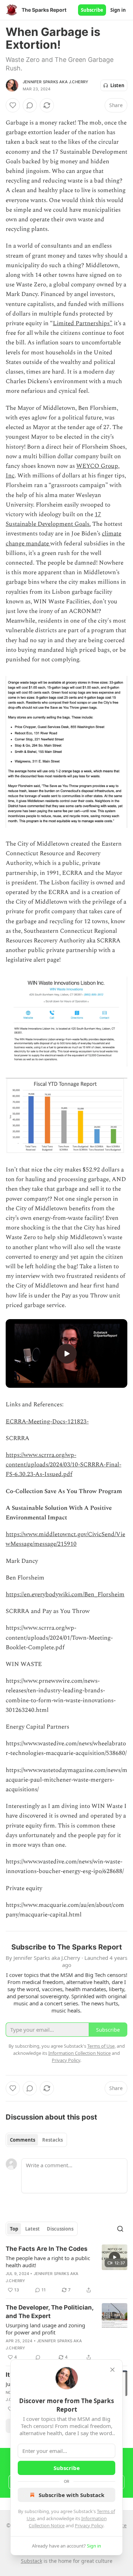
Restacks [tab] (52, 2140)
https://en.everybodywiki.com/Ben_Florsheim (65, 1594)
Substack (32, 2561)
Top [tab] (14, 2229)
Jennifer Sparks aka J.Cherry (56, 82)
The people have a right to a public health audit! (48, 2262)
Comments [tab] (23, 2140)
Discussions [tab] (60, 2229)
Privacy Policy (89, 2525)
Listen (117, 85)
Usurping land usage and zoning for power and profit (45, 2329)
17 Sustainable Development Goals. (53, 519)
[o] (67, 1354)
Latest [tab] (32, 2229)
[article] (66, 2269)
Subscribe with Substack (71, 2495)
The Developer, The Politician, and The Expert (49, 2312)
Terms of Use (101, 2046)
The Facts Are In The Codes (47, 2249)
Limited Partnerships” (83, 323)
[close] (112, 2370)
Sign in (118, 10)
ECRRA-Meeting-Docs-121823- (47, 1422)
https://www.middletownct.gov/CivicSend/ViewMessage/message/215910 (65, 1539)
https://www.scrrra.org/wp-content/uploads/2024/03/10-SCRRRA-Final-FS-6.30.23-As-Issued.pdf (63, 1465)
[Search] (120, 2229)
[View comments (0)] (30, 105)
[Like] (13, 105)
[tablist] (36, 2140)
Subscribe (92, 10)
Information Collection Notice (79, 2053)
